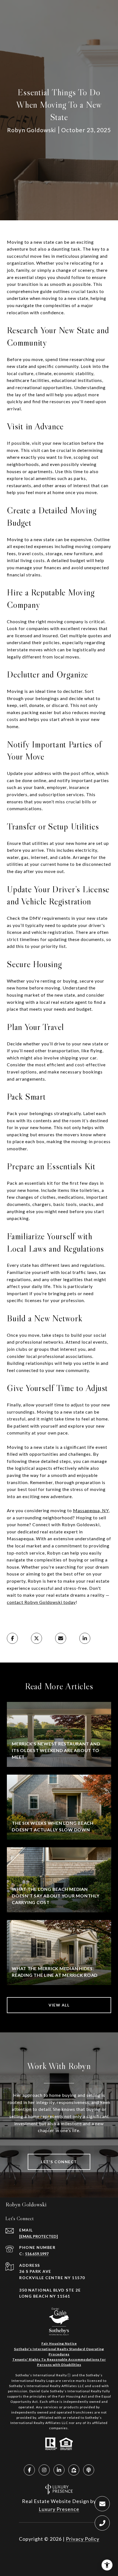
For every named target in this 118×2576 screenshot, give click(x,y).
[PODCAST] (89, 2470)
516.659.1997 (37, 2254)
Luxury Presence (59, 2509)
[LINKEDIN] (59, 2470)
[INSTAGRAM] (44, 2470)
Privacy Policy (83, 2539)
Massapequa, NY (91, 1510)
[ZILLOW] (74, 2470)
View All (59, 2005)
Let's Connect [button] (59, 2162)
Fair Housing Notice (59, 2343)
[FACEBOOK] (29, 2470)
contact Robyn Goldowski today (41, 1602)
